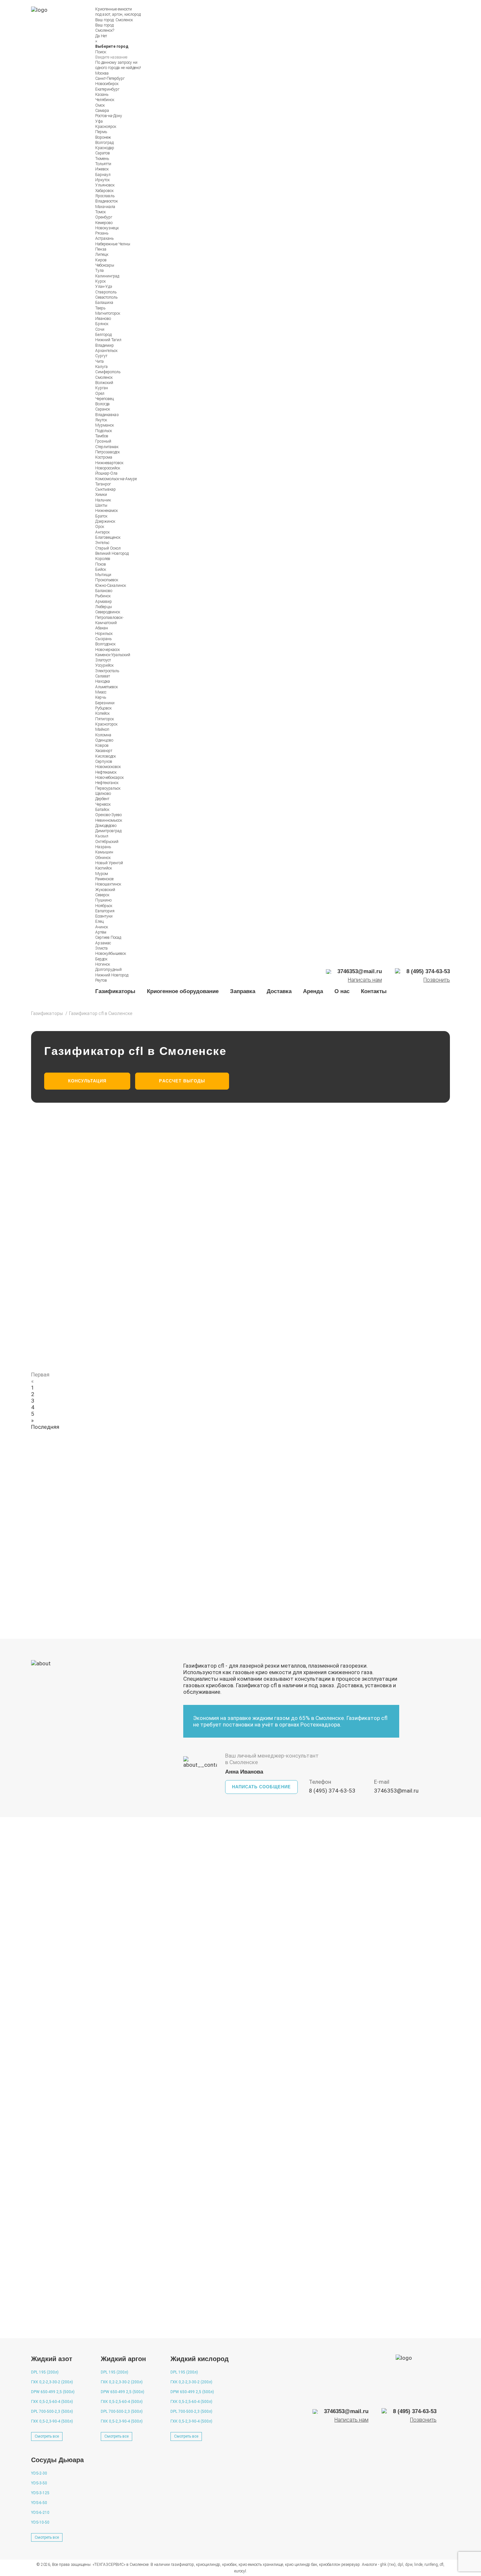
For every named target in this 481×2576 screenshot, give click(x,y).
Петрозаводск (107, 452)
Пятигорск (105, 719)
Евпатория (105, 911)
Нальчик (103, 500)
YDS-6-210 (40, 2513)
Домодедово (106, 826)
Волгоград (104, 143)
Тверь (100, 308)
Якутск (101, 420)
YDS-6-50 (39, 2503)
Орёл (100, 394)
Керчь (101, 697)
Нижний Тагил (108, 340)
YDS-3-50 (39, 2483)
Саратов (103, 153)
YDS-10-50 (40, 2522)
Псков (101, 564)
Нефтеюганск (107, 783)
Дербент (102, 799)
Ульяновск (105, 185)
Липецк (102, 254)
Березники (105, 703)
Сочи (100, 329)
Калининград (107, 276)
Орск (100, 527)
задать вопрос (414, 2323)
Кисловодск (106, 756)
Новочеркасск (107, 650)
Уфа (99, 121)
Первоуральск (108, 788)
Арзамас (103, 943)
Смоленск (124, 20)
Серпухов (104, 762)
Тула (99, 271)
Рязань (102, 233)
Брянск (102, 324)
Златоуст (103, 660)
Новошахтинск (108, 884)
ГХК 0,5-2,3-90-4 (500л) (52, 2421)
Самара (102, 111)
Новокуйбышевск (111, 954)
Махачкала (105, 207)
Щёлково (103, 794)
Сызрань (103, 639)
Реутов (101, 980)
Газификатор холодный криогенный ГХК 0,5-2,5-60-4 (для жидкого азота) (158, 1291)
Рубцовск (103, 708)
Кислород (55, 2001)
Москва (102, 73)
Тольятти (103, 164)
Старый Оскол (108, 548)
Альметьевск (107, 687)
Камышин (104, 852)
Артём (101, 932)
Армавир (104, 602)
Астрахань (104, 238)
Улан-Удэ (104, 287)
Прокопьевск (107, 580)
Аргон (216, 2001)
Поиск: (101, 52)
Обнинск (103, 858)
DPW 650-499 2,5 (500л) (53, 2392)
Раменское (104, 879)
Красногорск (106, 724)
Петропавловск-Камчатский (109, 620)
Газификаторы (115, 991)
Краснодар (105, 148)
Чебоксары (105, 265)
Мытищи (103, 575)
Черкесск (103, 804)
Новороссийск (108, 468)
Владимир (105, 345)
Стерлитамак (107, 447)
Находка (103, 681)
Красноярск (106, 127)
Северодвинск (108, 612)
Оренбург (104, 217)
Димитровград (108, 831)
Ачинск (102, 927)
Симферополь (108, 372)
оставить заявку (288, 1594)
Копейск (102, 713)
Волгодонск (105, 644)
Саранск (103, 409)
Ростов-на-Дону (109, 116)
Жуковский (105, 890)
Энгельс (102, 543)
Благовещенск (108, 537)
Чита (99, 361)
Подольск (104, 431)
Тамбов (102, 436)
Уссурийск (104, 665)
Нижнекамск (107, 511)
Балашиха (104, 303)
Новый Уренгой (109, 863)
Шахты (101, 505)
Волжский (104, 383)
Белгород (103, 335)
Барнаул (103, 175)
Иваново (103, 319)
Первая (40, 1375)
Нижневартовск (109, 463)
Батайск (102, 810)
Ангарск (102, 532)
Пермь (101, 132)
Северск (102, 895)
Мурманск (105, 425)
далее (313, 2001)
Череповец (105, 399)
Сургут (101, 356)
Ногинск (103, 964)
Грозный (103, 441)
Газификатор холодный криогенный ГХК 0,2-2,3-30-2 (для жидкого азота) (158, 1209)
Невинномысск (109, 820)
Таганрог (103, 484)
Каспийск (104, 868)
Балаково (104, 591)
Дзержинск (105, 521)
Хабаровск (104, 191)
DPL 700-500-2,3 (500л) (52, 2411)
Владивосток (107, 201)
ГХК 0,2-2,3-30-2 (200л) (52, 2382)
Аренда (313, 991)
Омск (100, 105)
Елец (99, 921)
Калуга (101, 367)
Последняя (45, 1427)
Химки (101, 495)
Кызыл (102, 836)
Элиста (101, 948)
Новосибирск (107, 84)
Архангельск (106, 351)
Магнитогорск (108, 313)
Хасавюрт (104, 751)
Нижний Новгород (112, 975)
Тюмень (102, 159)
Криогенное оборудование (183, 991)
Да (98, 36)
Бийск (101, 570)
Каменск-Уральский (113, 655)
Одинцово (104, 740)
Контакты (374, 991)
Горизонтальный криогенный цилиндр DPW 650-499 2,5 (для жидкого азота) (162, 1250)
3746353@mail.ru (396, 1791)
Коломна (103, 735)
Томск (100, 212)
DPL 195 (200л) (45, 2372)
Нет (104, 36)
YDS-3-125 (40, 2493)
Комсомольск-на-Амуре (116, 479)
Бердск (101, 959)
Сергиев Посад (108, 938)
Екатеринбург (107, 89)
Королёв (103, 559)
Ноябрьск (104, 906)
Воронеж (103, 137)
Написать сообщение (261, 1787)
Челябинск (105, 100)
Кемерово (104, 223)
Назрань (103, 847)
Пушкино (103, 900)
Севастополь (106, 297)
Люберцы (104, 607)
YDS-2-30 (39, 2473)
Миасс (101, 692)
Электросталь (107, 671)
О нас (342, 991)
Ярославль (105, 196)
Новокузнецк (107, 228)
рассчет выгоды (182, 1081)
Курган (102, 388)
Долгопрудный (108, 970)
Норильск (104, 634)
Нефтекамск (106, 772)
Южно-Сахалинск (111, 586)
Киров (101, 260)
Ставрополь (106, 292)
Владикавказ (107, 415)
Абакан (102, 628)
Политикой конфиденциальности (318, 1564)
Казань (102, 95)
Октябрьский (107, 842)
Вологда (102, 404)
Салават (103, 676)
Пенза (101, 249)
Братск (101, 516)
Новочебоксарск (109, 778)
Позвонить (437, 980)
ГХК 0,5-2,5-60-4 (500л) (52, 2402)
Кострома (104, 457)
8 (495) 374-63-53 (332, 1791)
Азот (131, 2001)
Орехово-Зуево (108, 815)
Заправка (243, 991)
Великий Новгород (112, 553)
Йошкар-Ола (106, 473)
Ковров (102, 745)
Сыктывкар (106, 489)
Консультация (87, 1081)
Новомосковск (108, 767)
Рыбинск (103, 596)
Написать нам (365, 980)
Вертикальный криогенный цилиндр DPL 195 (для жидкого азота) (146, 1167)
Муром (102, 874)
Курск (100, 281)
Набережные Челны (113, 244)
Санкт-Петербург (110, 79)
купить (409, 1177)
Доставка (279, 991)
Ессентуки (104, 916)
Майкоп (102, 729)
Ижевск (102, 169)
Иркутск (102, 180)
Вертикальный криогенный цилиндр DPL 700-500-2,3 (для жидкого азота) (158, 1332)
